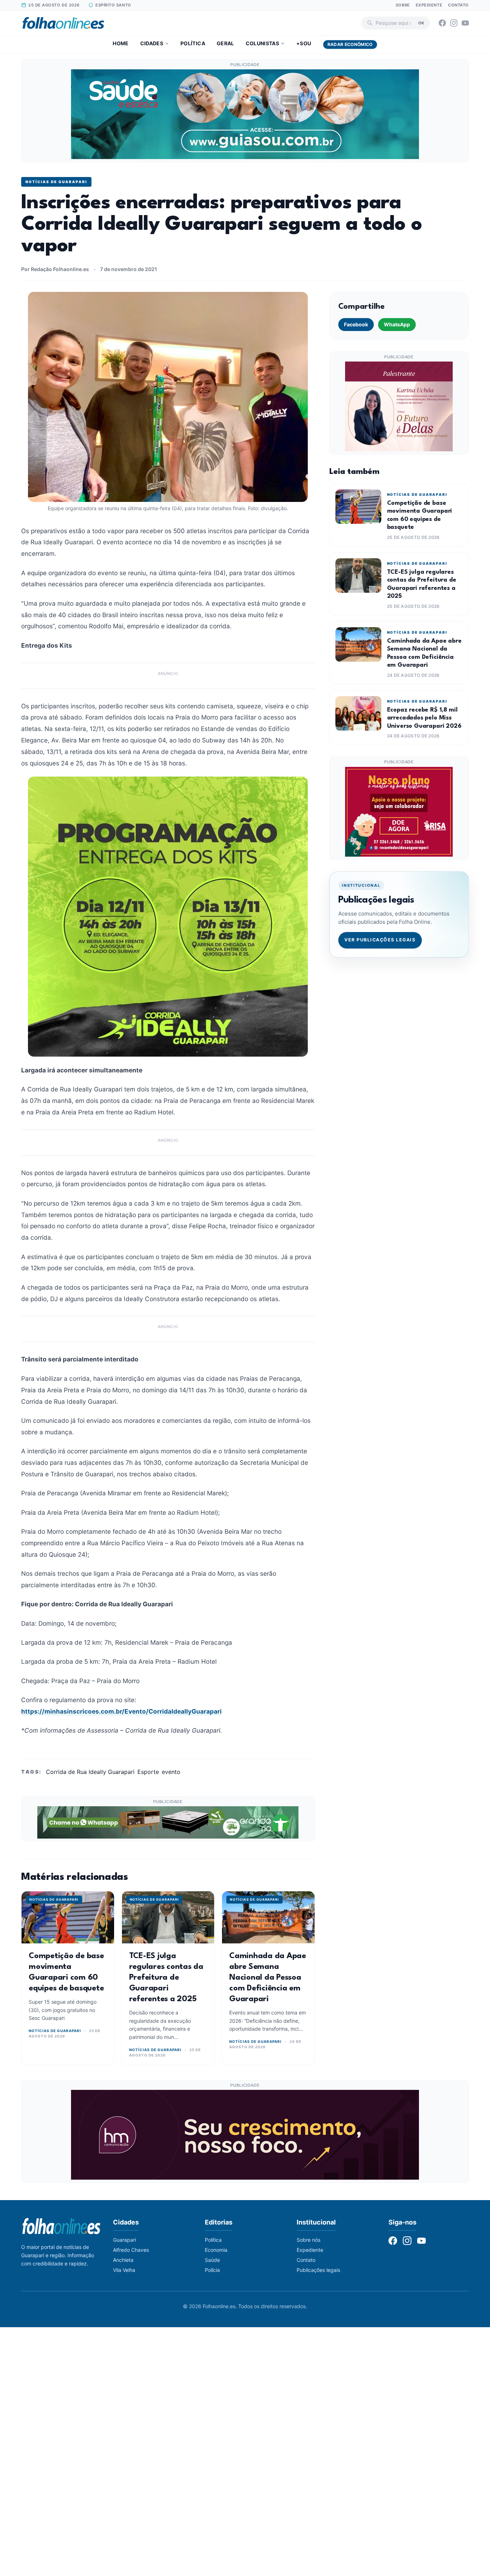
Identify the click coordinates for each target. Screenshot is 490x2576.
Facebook (356, 324)
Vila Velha (124, 2270)
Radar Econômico (350, 44)
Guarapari (124, 2240)
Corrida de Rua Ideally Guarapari (90, 1772)
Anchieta (123, 2260)
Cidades (152, 43)
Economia (216, 2250)
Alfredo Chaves (131, 2250)
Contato (458, 5)
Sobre (403, 5)
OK (421, 23)
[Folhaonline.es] (63, 23)
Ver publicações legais (380, 940)
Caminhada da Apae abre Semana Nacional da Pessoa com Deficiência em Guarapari (268, 1978)
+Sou (304, 43)
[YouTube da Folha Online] (465, 23)
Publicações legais (318, 2270)
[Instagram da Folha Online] (454, 23)
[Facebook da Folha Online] (442, 23)
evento (171, 1772)
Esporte (148, 1772)
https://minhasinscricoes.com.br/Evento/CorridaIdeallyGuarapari (121, 1711)
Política (193, 43)
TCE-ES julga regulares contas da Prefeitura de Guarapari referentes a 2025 (166, 1978)
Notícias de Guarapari (56, 182)
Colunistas (263, 43)
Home (121, 43)
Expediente (429, 5)
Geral (225, 43)
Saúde (212, 2260)
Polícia (212, 2270)
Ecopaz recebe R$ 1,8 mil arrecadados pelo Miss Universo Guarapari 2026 (424, 718)
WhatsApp (397, 324)
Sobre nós (308, 2240)
